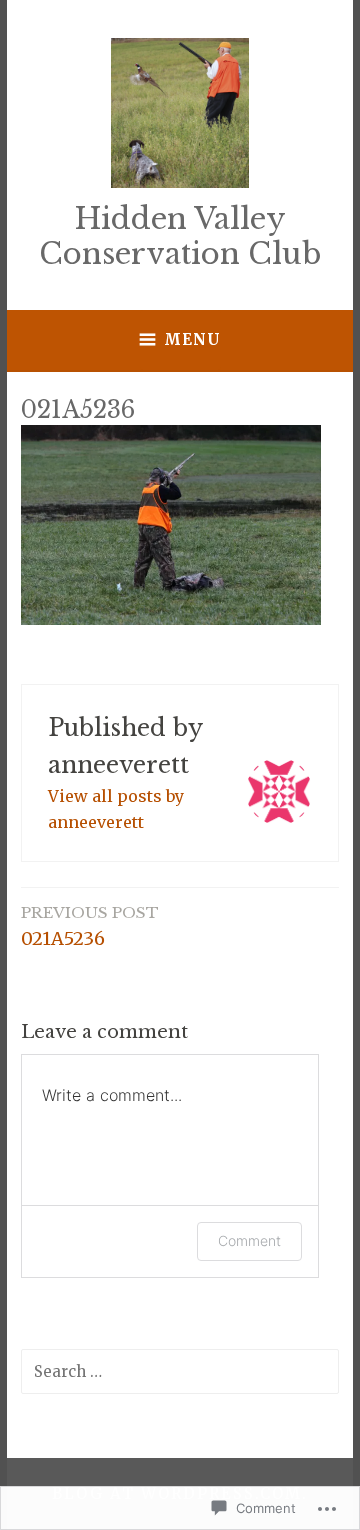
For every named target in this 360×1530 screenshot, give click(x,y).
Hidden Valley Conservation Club (180, 236)
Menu (192, 339)
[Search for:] (180, 1371)
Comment (249, 1240)
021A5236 (90, 926)
